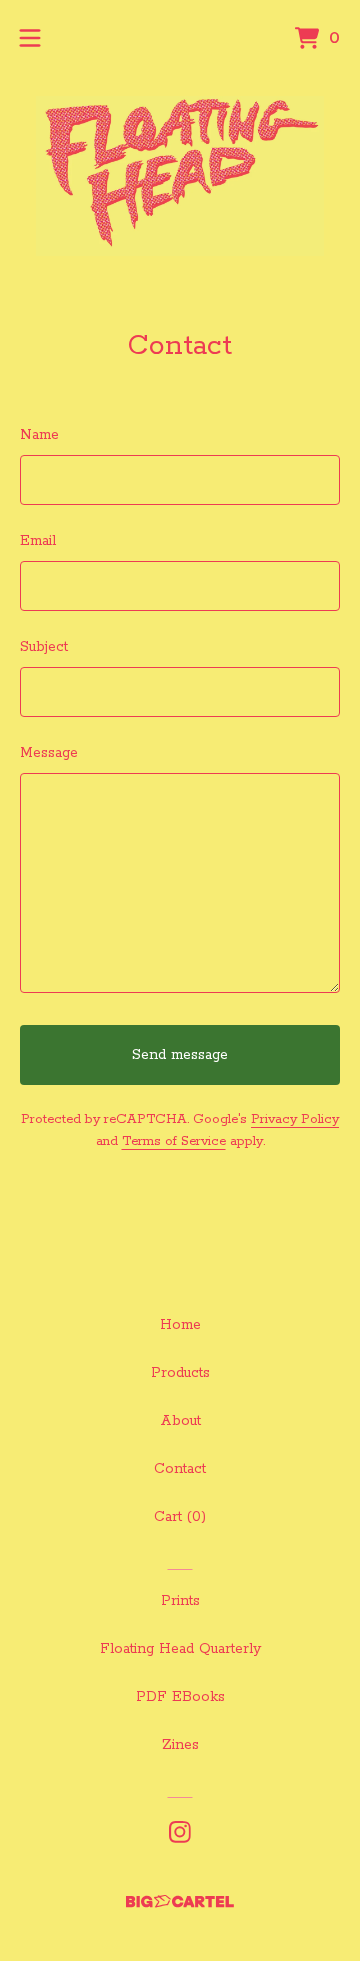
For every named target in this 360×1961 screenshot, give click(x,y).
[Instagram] (180, 1832)
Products (180, 1373)
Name (39, 435)
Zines (180, 1745)
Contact (180, 1469)
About (180, 1421)
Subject (44, 647)
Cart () (180, 1517)
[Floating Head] (180, 176)
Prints (180, 1601)
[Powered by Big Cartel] (180, 1901)
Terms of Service (174, 1141)
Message (49, 753)
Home (180, 1325)
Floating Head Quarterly (180, 1649)
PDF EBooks (180, 1697)
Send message (180, 1055)
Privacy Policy (295, 1119)
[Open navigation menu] (30, 38)
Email (38, 541)
